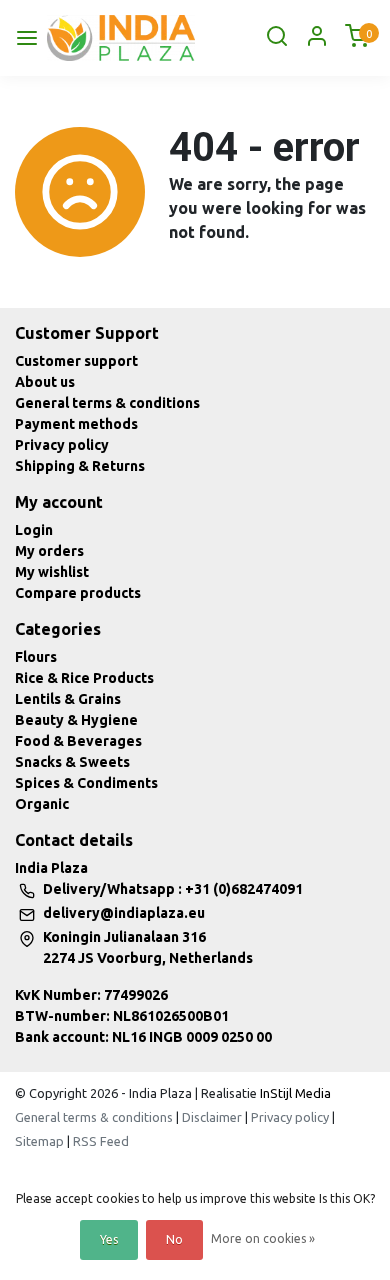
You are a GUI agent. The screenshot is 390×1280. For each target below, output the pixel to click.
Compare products (78, 593)
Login (34, 530)
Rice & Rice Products (84, 678)
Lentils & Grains (68, 699)
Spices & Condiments (86, 783)
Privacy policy (62, 445)
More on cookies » (263, 1238)
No (174, 1239)
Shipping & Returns (80, 466)
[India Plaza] (121, 38)
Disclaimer (212, 1117)
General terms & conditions (107, 403)
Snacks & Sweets (72, 762)
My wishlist (52, 572)
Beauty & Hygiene (76, 720)
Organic (42, 804)
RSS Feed (101, 1141)
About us (45, 382)
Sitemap (39, 1141)
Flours (36, 657)
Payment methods (76, 424)
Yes (109, 1239)
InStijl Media (294, 1093)
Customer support (76, 361)
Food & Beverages (78, 741)
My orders (49, 551)
